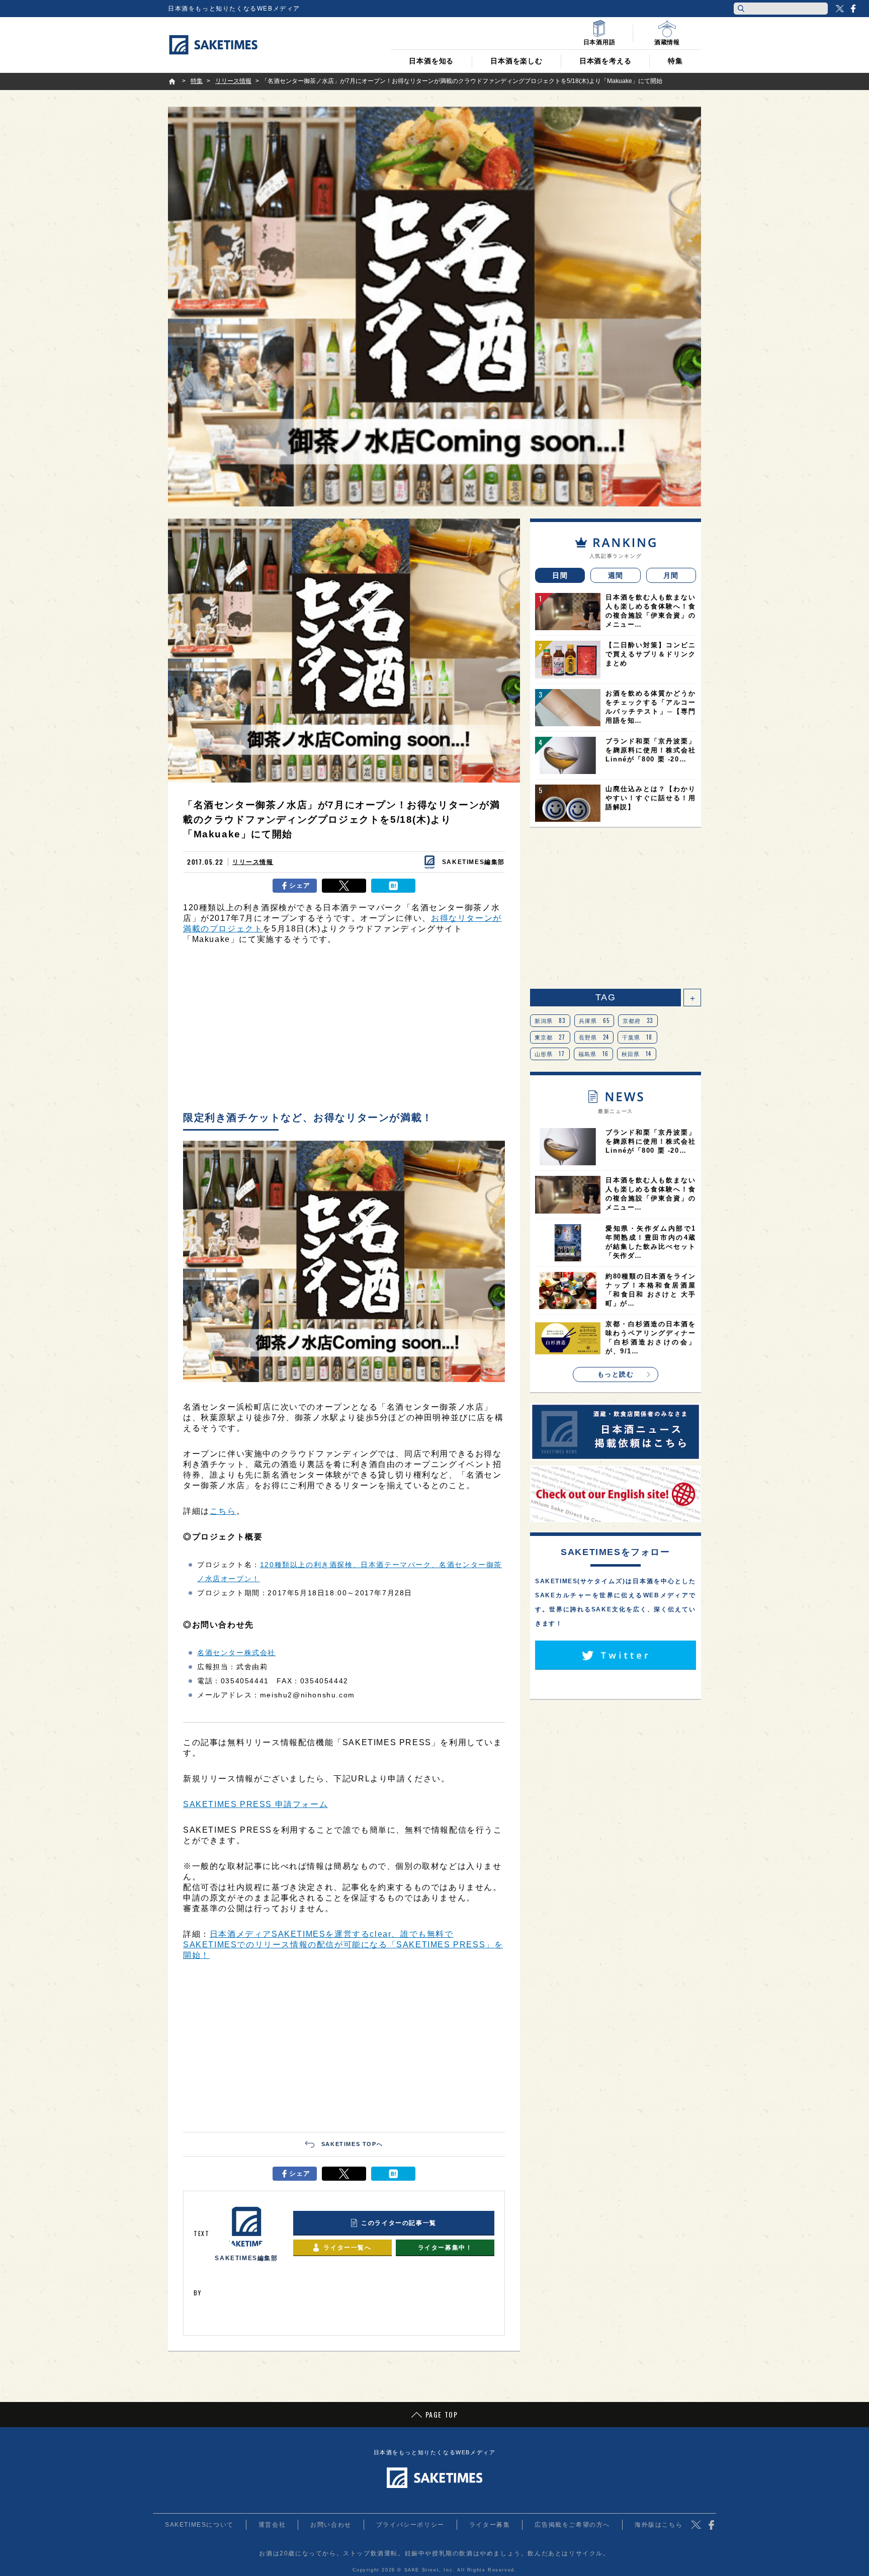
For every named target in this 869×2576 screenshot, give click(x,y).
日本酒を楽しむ (516, 61)
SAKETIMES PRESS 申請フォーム (255, 1804)
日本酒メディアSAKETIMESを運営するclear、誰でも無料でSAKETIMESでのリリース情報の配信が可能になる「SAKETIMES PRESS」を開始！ (343, 1945)
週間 (616, 575)
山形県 (550, 1054)
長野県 (594, 1037)
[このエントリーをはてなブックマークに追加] (393, 886)
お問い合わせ (331, 2525)
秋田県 (637, 1054)
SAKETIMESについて (199, 2525)
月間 (671, 575)
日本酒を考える (605, 61)
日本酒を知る (431, 61)
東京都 (550, 1037)
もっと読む (616, 1374)
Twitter (840, 9)
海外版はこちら (659, 2525)
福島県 (594, 1054)
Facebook (853, 9)
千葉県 (637, 1037)
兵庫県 (594, 1020)
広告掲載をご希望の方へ (572, 2525)
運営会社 (272, 2525)
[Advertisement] (344, 1031)
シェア (300, 885)
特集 (675, 61)
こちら (223, 1511)
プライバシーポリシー (410, 2525)
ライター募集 (490, 2525)
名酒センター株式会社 (236, 1653)
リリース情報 (253, 862)
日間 (560, 575)
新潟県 (550, 1020)
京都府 (638, 1020)
